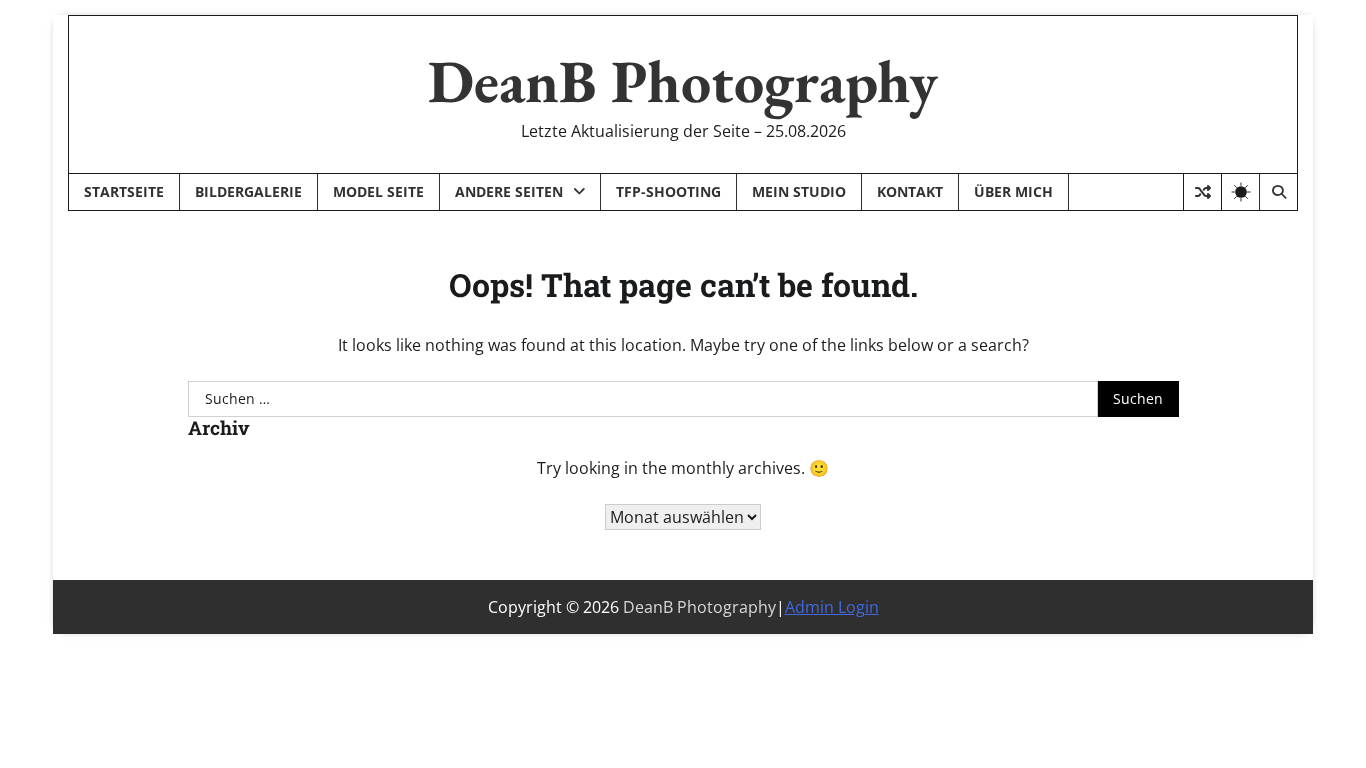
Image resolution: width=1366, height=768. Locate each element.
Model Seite (378, 191)
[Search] (1278, 192)
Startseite (124, 191)
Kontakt (910, 191)
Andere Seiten (509, 191)
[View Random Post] (1202, 192)
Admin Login (832, 607)
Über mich (1013, 191)
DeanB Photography (683, 81)
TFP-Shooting (668, 191)
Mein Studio (799, 191)
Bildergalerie (248, 191)
